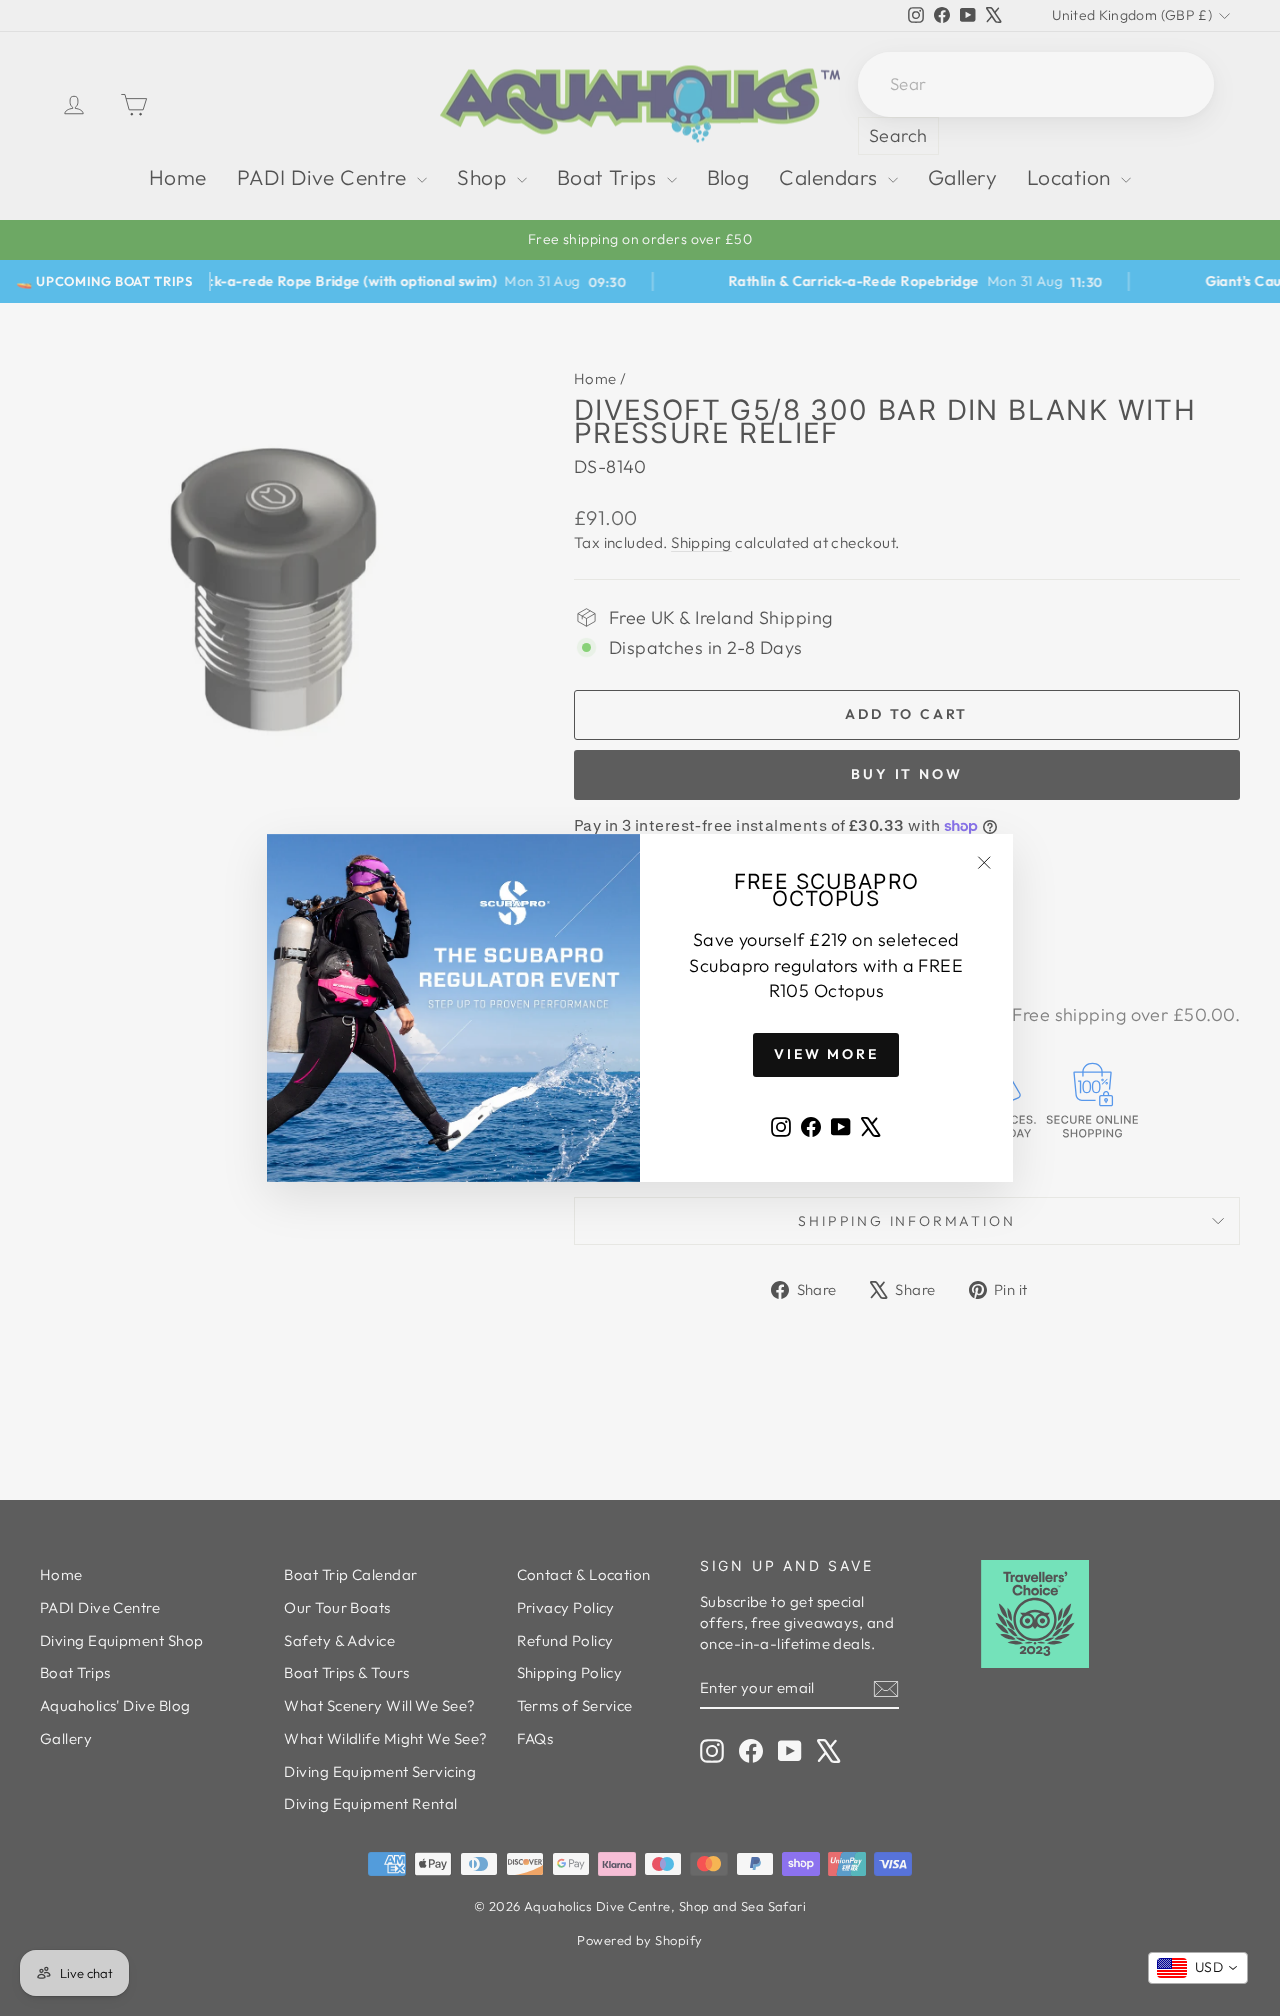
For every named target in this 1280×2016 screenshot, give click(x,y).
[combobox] (1198, 1968)
